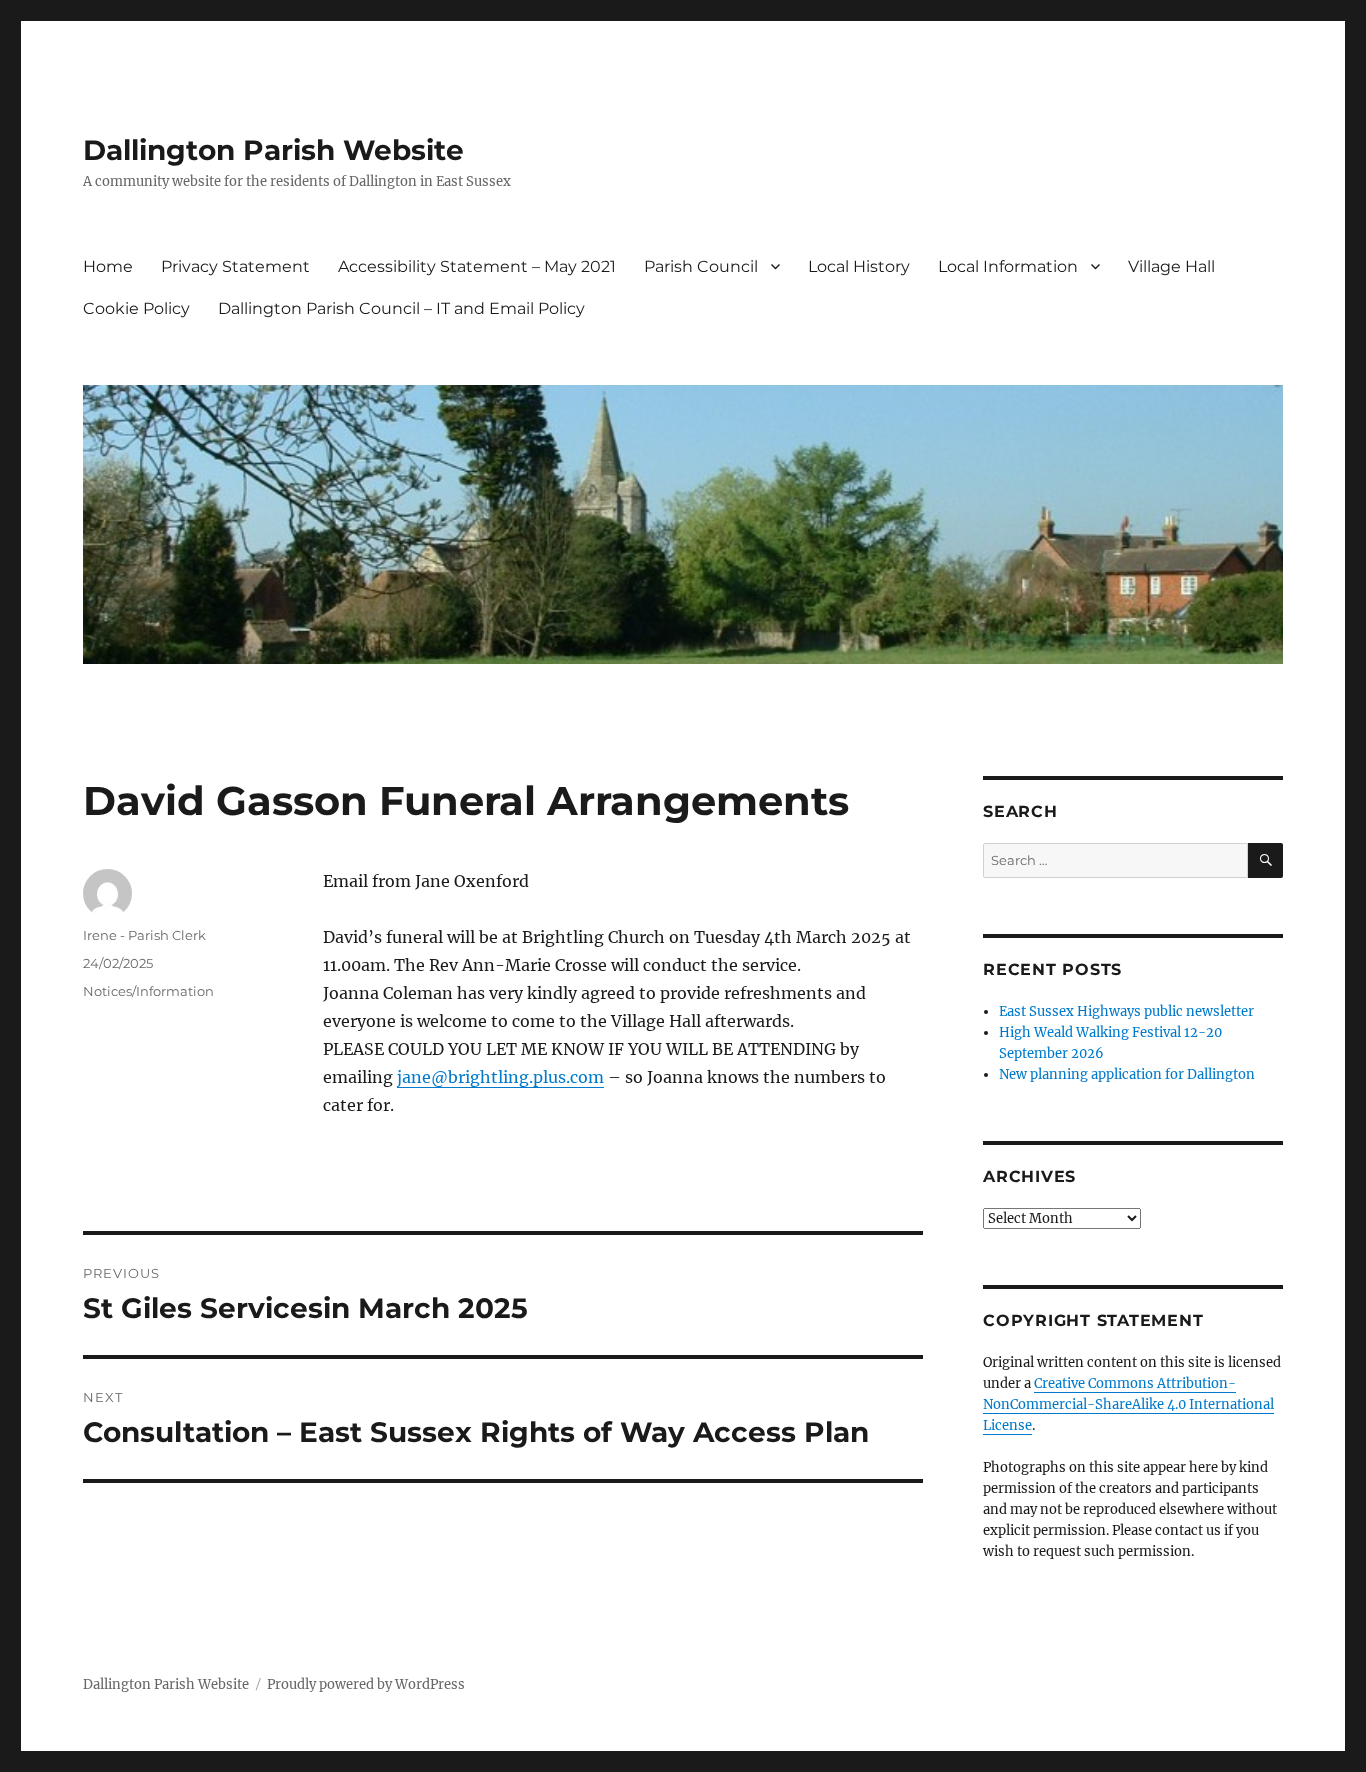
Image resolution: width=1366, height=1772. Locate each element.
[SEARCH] (1265, 860)
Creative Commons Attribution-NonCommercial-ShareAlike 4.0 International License (1128, 1404)
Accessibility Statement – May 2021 (477, 266)
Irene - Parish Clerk (144, 935)
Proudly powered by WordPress (366, 1684)
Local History (859, 266)
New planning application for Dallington (1127, 1074)
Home (108, 266)
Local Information (1008, 266)
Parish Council (701, 266)
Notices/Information (148, 991)
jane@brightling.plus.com (500, 1077)
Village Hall (1171, 266)
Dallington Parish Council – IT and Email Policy (401, 308)
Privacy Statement (235, 266)
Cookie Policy (136, 308)
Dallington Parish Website (273, 150)
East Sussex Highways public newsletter (1126, 1011)
